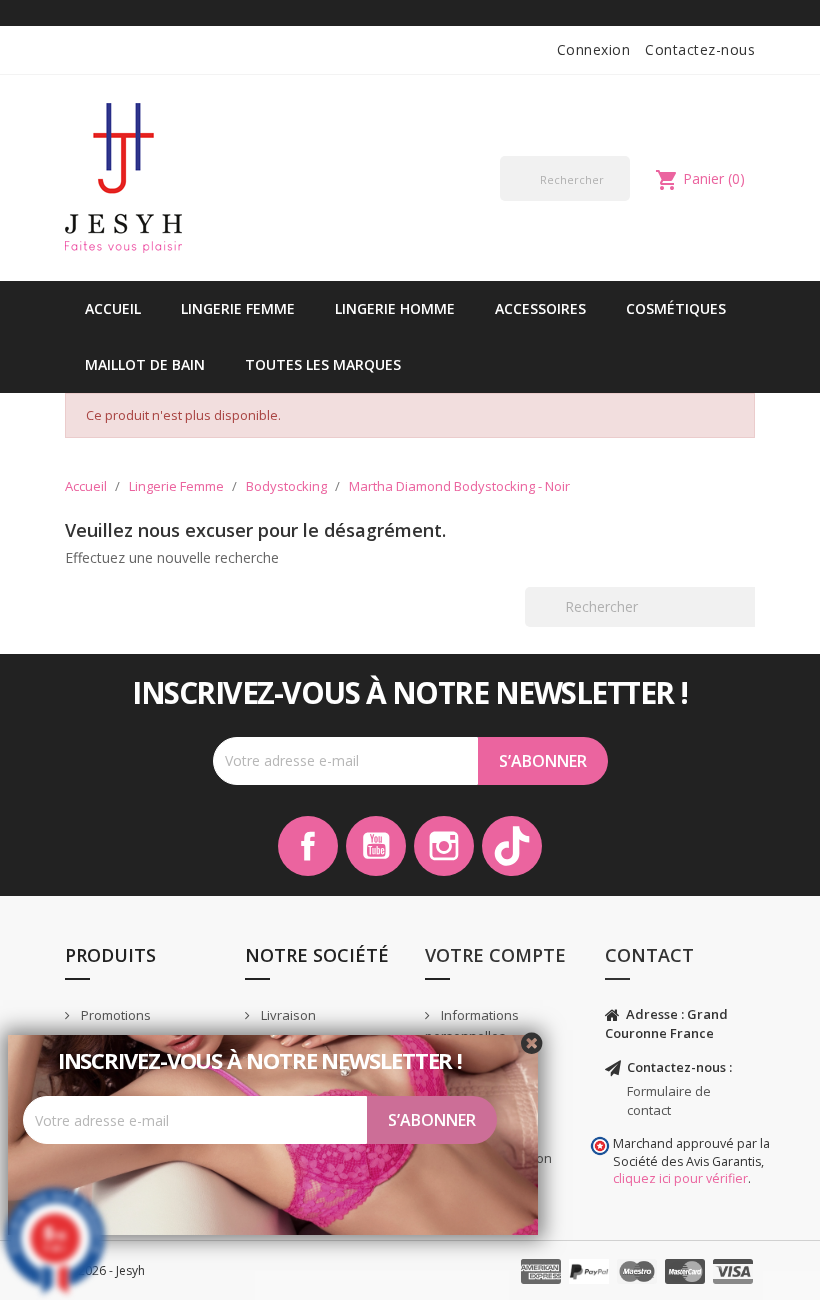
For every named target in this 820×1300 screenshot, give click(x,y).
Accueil (113, 308)
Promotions (114, 1015)
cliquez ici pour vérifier (680, 1178)
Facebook (308, 846)
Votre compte (495, 955)
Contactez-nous (700, 49)
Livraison (287, 1015)
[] (622, 200)
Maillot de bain (145, 364)
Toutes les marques (323, 364)
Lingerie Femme (238, 308)
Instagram (444, 846)
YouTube (376, 846)
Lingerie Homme (395, 308)
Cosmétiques (676, 308)
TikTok (512, 846)
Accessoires (540, 308)
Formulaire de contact (669, 1100)
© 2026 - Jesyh (105, 1270)
